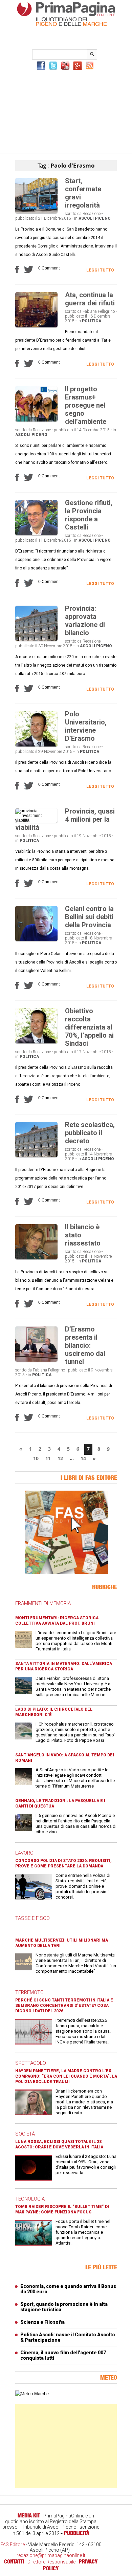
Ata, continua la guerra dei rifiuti (90, 299)
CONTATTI (14, 2561)
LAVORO (24, 1853)
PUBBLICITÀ (77, 2533)
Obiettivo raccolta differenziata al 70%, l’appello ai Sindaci (89, 1027)
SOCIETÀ (25, 2134)
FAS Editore (13, 2545)
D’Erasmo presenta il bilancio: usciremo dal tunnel (85, 1345)
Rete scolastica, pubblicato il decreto (90, 1133)
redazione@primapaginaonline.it (51, 2555)
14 (83, 1458)
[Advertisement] (66, 111)
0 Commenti (49, 268)
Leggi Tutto (100, 270)
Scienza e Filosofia (42, 2322)
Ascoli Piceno (95, 218)
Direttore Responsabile (51, 2562)
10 (36, 1458)
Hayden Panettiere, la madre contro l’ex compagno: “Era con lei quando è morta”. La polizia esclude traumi (66, 2076)
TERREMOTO (29, 1992)
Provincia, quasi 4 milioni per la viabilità (65, 819)
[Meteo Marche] (32, 2394)
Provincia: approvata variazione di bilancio (85, 621)
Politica (92, 321)
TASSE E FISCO (32, 1918)
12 (60, 1458)
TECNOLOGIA (30, 2199)
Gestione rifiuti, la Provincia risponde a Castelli (89, 515)
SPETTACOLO (31, 2063)
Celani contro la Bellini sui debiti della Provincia (89, 917)
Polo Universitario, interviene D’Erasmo (86, 726)
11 (48, 1458)
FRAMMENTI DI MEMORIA (43, 1603)
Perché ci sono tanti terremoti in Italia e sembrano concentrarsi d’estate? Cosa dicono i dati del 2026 (64, 2006)
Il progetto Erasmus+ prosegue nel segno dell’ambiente (86, 405)
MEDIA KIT (29, 2515)
